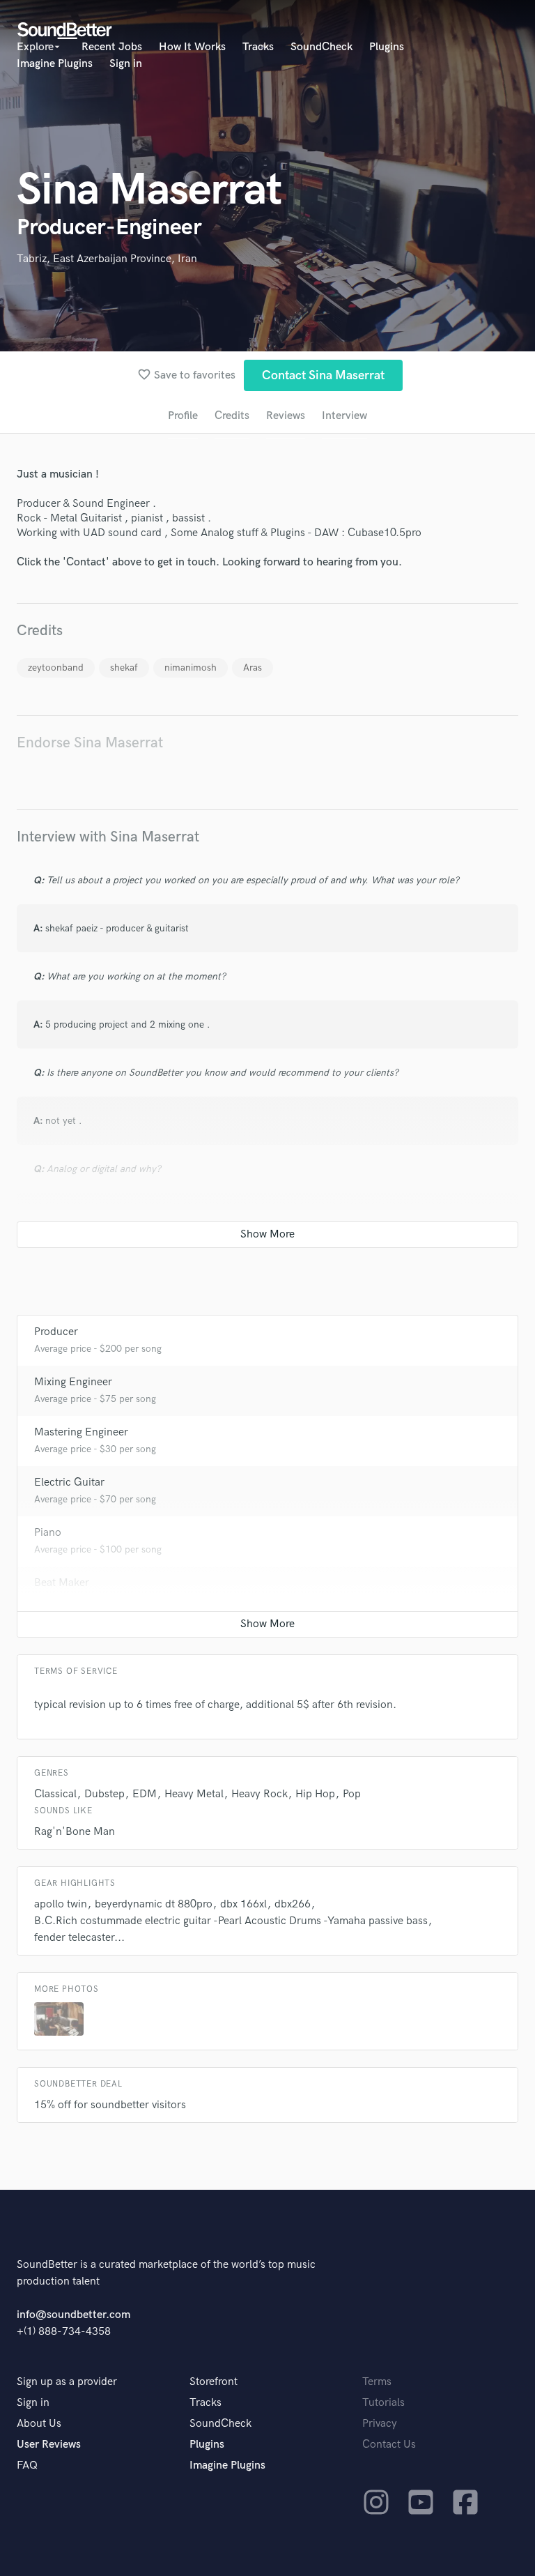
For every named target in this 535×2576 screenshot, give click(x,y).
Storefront (214, 2382)
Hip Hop (315, 1794)
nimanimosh (191, 668)
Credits (232, 416)
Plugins (387, 47)
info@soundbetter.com (73, 2315)
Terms (377, 2382)
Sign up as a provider (67, 2382)
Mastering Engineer (81, 1432)
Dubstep (104, 1794)
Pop (352, 1794)
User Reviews (49, 2445)
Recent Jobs (112, 47)
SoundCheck (321, 47)
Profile (183, 416)
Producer (56, 1332)
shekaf (124, 668)
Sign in (126, 64)
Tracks (258, 47)
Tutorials (383, 2403)
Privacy (380, 2424)
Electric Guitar (69, 1483)
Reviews (286, 416)
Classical (55, 1794)
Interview (344, 416)
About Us (39, 2424)
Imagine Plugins (55, 64)
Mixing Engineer (73, 1382)
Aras (253, 668)
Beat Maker (62, 1583)
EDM (145, 1794)
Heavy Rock (259, 1794)
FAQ (27, 2466)
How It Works (192, 47)
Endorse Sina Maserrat (90, 743)
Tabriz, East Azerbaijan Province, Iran (107, 259)
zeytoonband (56, 668)
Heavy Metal (194, 1794)
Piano (48, 1533)
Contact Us (389, 2445)
